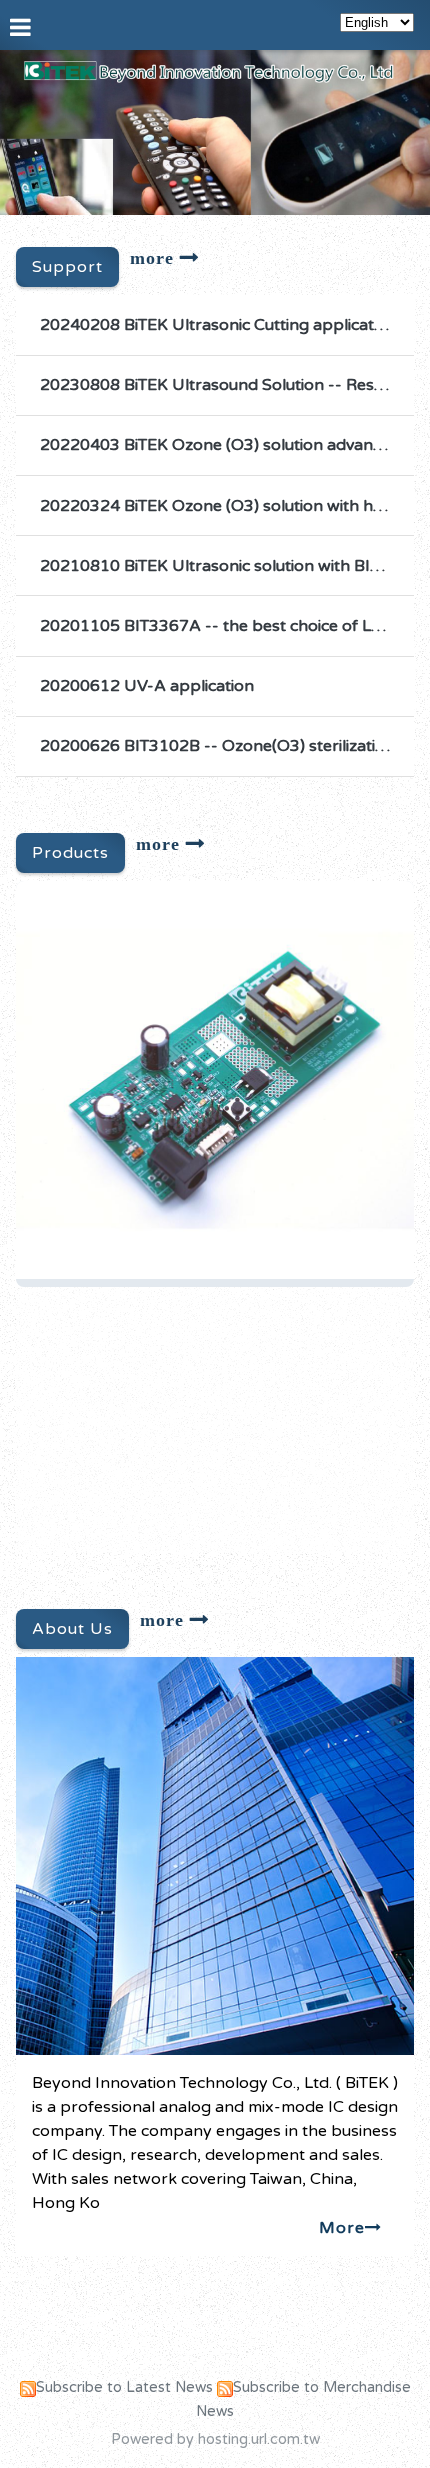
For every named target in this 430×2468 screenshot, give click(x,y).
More (342, 2228)
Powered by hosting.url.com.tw (215, 2439)
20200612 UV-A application (147, 686)
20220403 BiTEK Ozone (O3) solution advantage (219, 445)
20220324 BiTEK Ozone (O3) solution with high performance (219, 506)
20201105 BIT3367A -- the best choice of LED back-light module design (219, 626)
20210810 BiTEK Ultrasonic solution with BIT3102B (219, 566)
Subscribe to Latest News (124, 2387)
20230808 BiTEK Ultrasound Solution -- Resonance (219, 385)
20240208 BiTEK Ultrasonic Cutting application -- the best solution (219, 325)
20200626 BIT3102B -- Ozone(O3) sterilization (217, 746)
